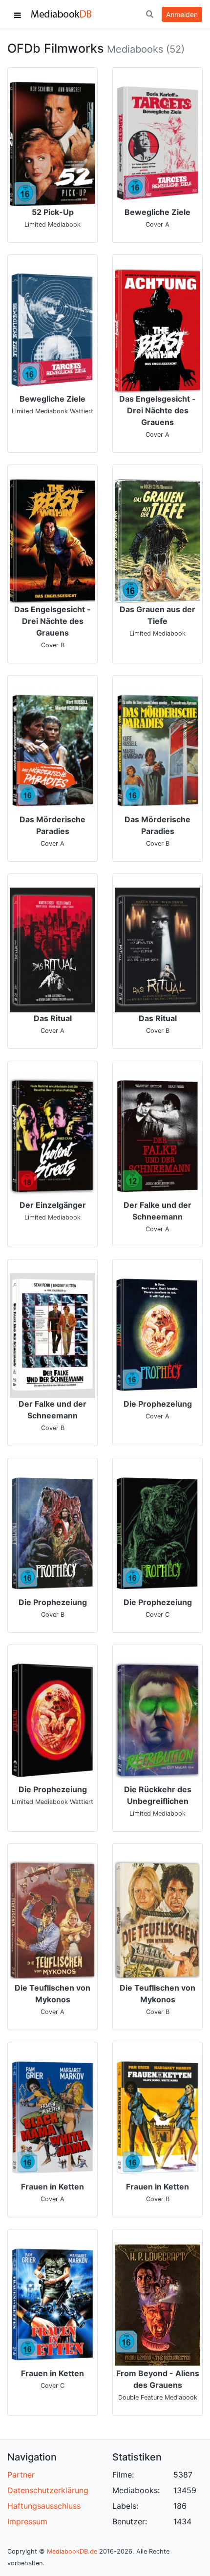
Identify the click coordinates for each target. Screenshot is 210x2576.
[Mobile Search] (149, 15)
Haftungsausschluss (44, 2506)
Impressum (27, 2521)
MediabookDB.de (72, 2551)
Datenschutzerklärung (48, 2490)
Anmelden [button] (182, 14)
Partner (21, 2475)
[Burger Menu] (18, 15)
